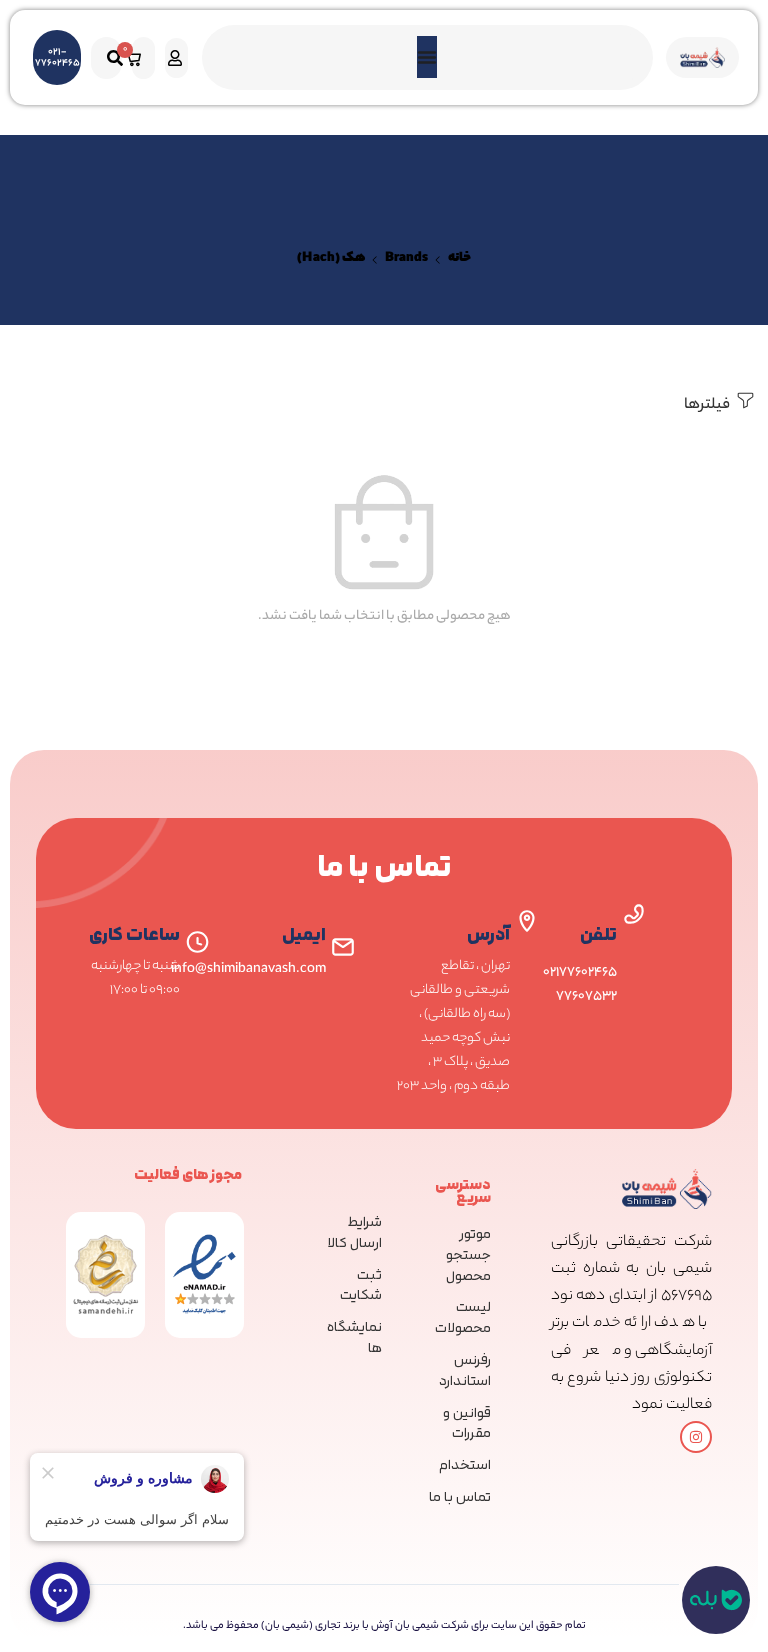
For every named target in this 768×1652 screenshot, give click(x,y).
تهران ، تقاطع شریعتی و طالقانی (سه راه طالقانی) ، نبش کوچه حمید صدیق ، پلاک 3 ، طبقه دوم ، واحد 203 (453, 1026)
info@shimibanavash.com (248, 969)
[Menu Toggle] (427, 57)
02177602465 (580, 972)
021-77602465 (57, 58)
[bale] (716, 1600)
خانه (459, 259)
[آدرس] (527, 921)
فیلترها (708, 405)
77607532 (586, 996)
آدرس (488, 935)
